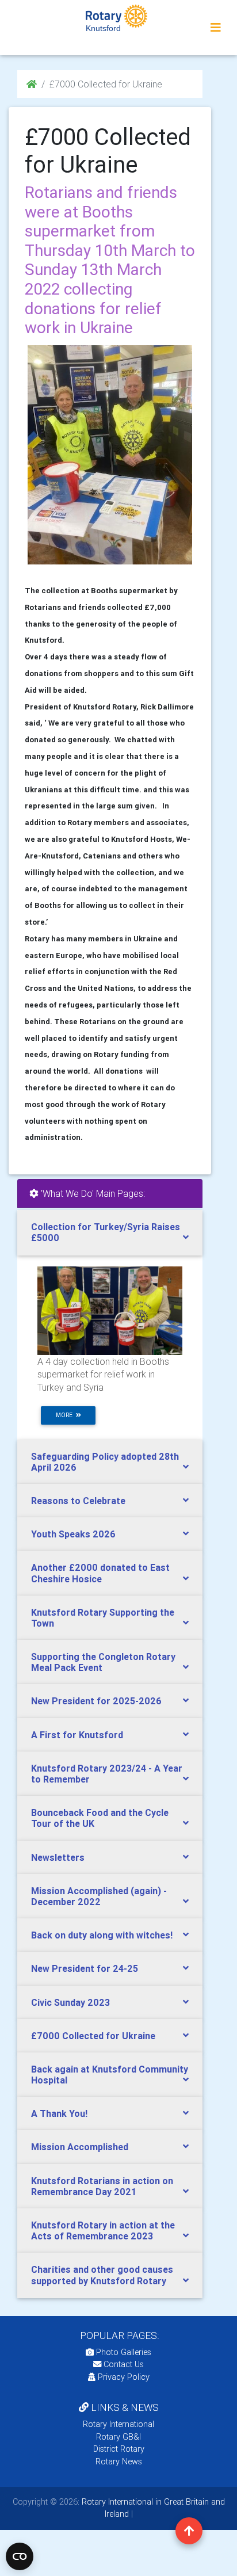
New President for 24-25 (85, 1968)
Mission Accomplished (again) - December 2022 (99, 1896)
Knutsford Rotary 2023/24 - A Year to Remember (107, 1774)
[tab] (110, 1232)
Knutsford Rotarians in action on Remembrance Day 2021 (102, 2186)
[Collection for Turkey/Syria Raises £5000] (110, 1310)
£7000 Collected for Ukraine (93, 2036)
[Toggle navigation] (216, 28)
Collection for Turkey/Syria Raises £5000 (106, 1232)
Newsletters (58, 1857)
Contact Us (123, 2364)
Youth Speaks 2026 (73, 1534)
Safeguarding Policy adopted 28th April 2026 (105, 1462)
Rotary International (118, 2424)
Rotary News (119, 2461)
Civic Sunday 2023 (70, 2002)
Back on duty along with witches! (102, 1935)
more (66, 1415)
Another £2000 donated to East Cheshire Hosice (100, 1573)
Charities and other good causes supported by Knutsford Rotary (102, 2275)
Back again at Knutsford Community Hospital (110, 2075)
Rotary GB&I (118, 2437)
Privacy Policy (124, 2377)
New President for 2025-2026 (96, 1701)
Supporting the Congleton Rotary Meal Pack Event (103, 1662)
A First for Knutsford (77, 1735)
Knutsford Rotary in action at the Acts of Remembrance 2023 (103, 2230)
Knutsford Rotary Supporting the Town (103, 1618)
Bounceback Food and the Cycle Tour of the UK (100, 1818)
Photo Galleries (123, 2352)
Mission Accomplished (80, 2147)
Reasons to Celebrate (78, 1501)
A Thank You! (59, 2113)
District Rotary (119, 2449)
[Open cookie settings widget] (20, 2556)
